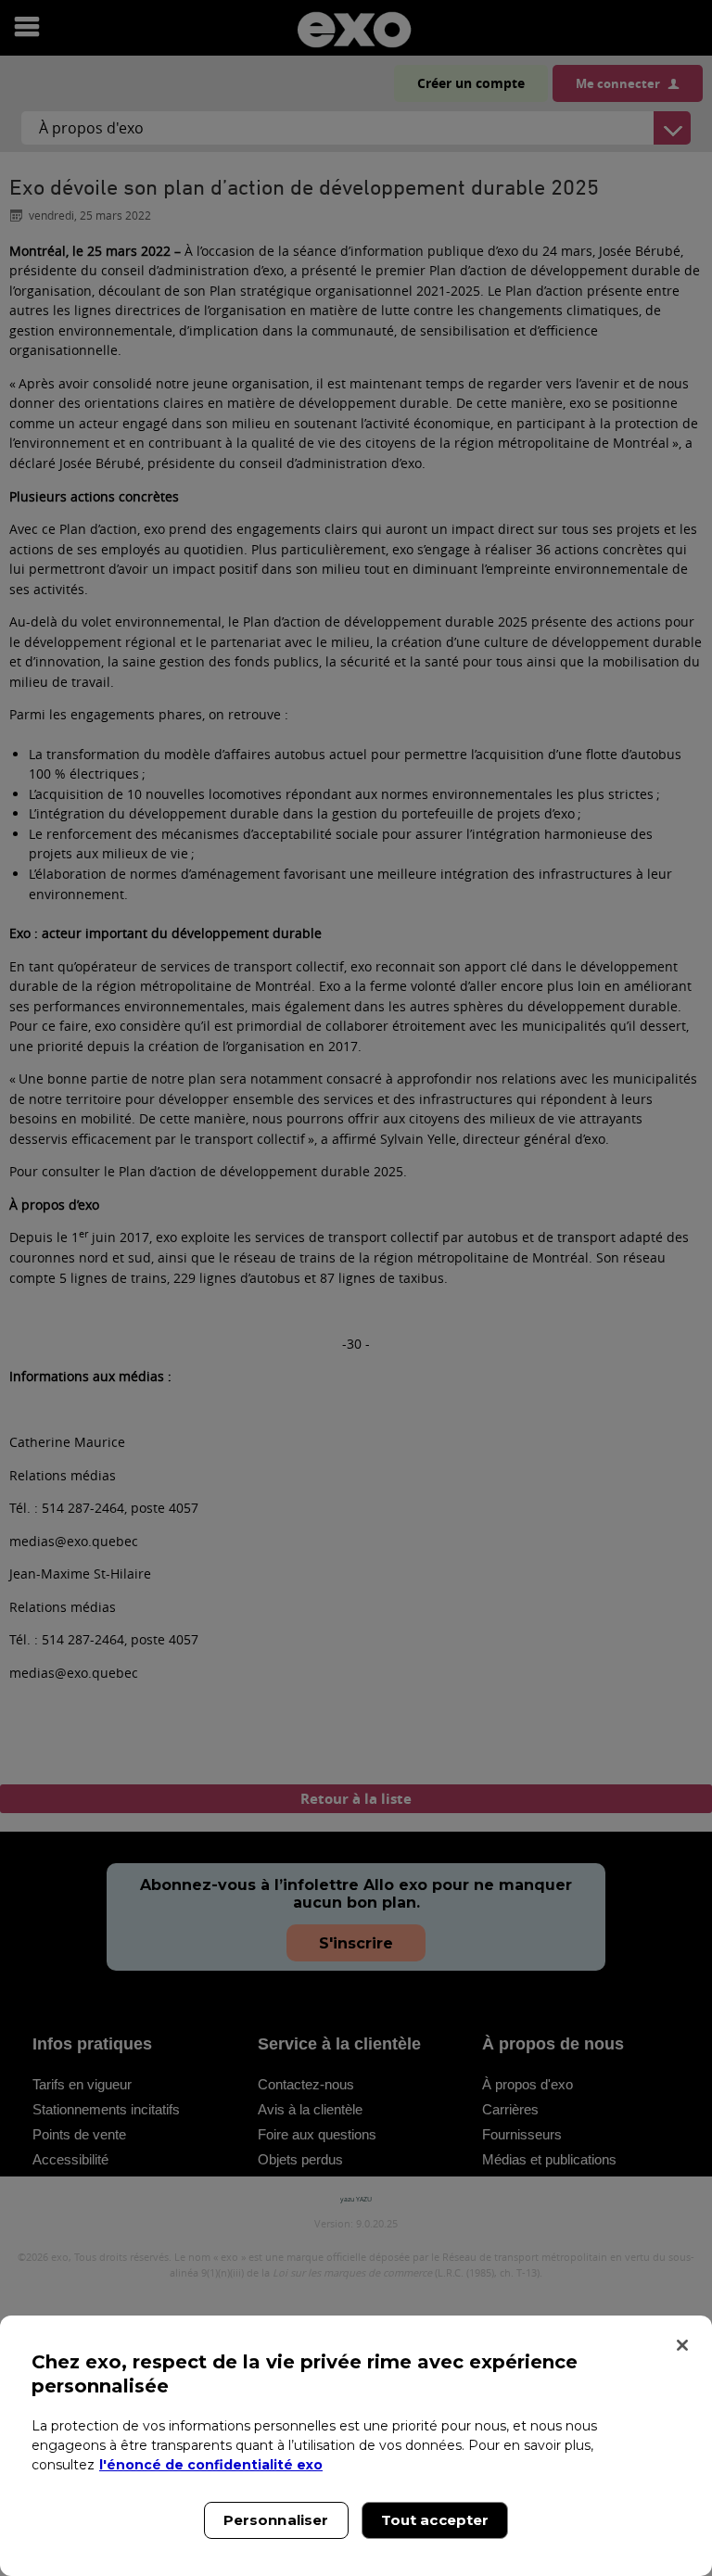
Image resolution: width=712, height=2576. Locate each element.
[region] (356, 2446)
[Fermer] (682, 2345)
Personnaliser (276, 2520)
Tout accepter (435, 2520)
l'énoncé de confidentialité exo (211, 2465)
